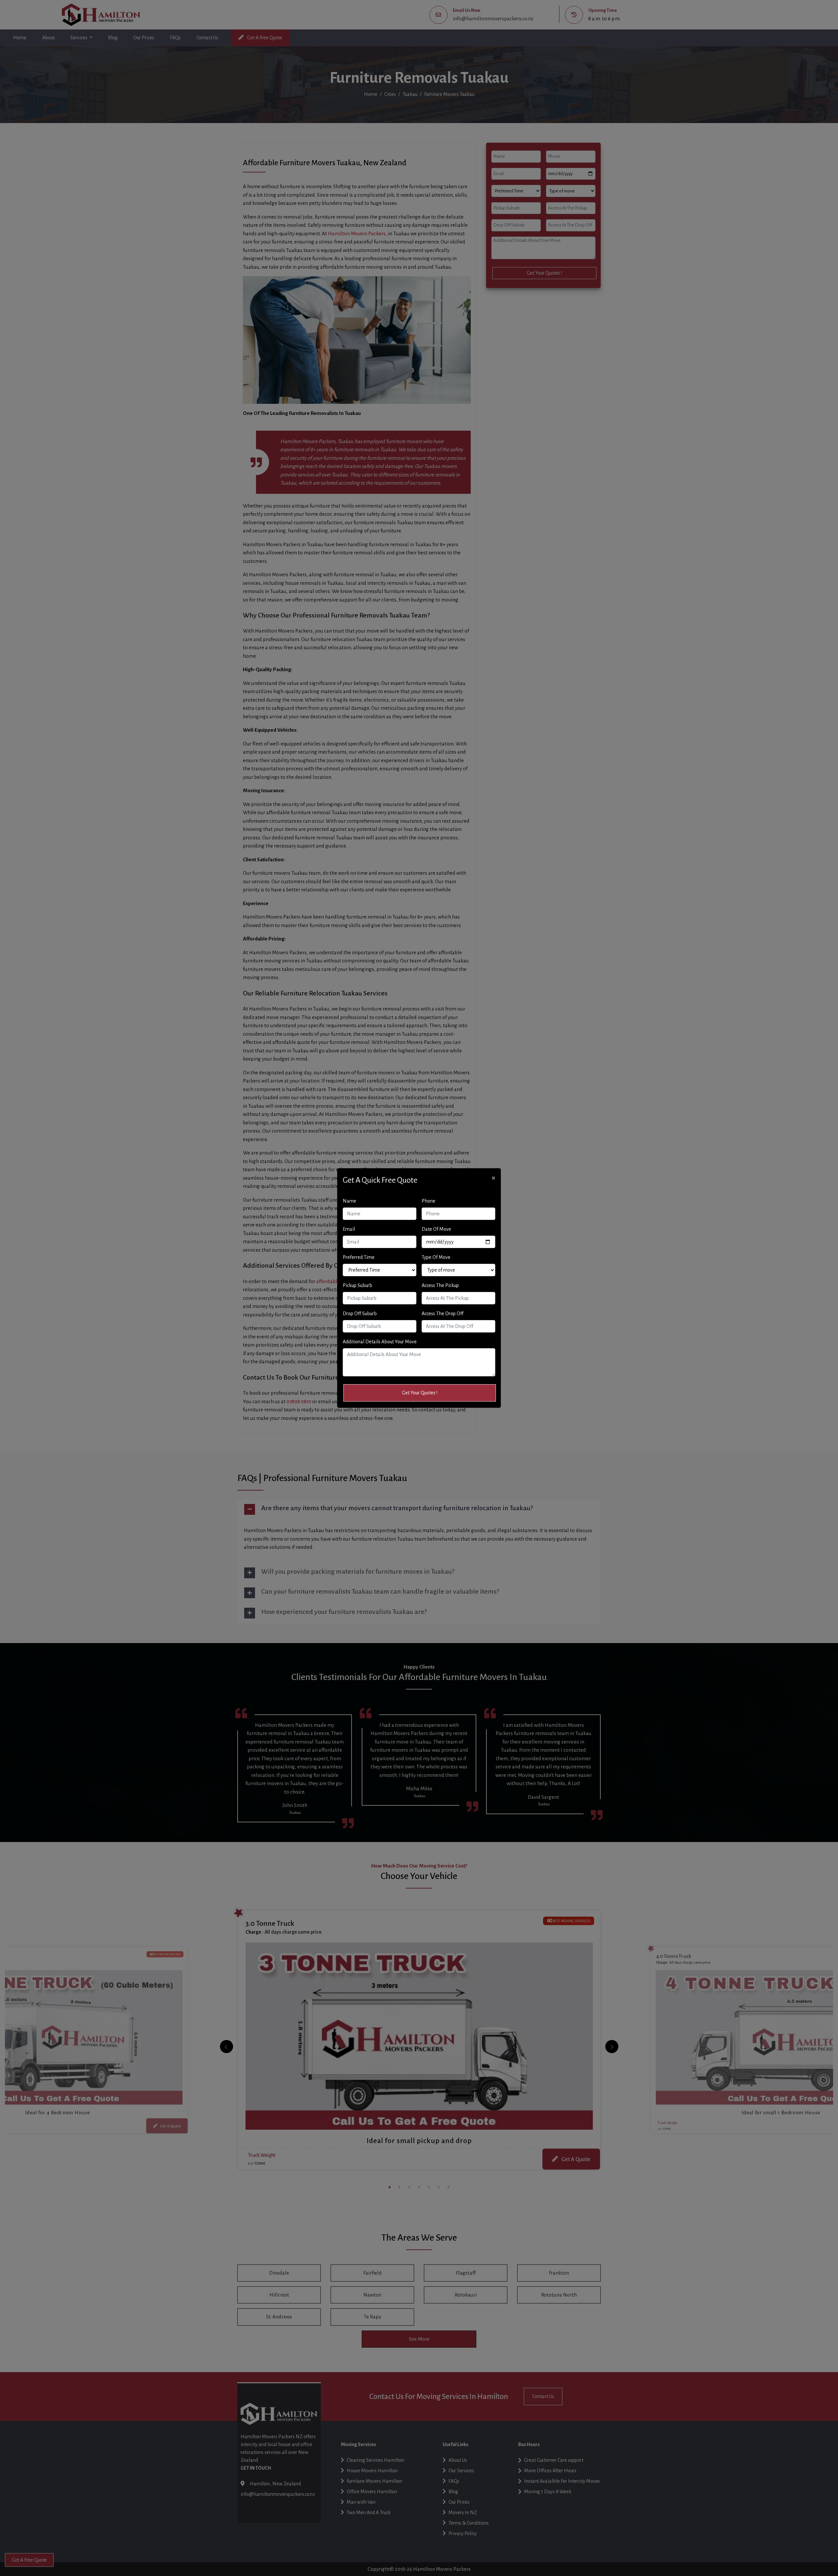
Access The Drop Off (443, 1314)
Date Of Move (436, 1229)
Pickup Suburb (357, 1285)
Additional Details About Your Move (380, 1342)
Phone (428, 1201)
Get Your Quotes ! (420, 1393)
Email (349, 1229)
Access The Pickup (440, 1285)
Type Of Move (436, 1257)
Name (349, 1201)
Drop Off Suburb (360, 1314)
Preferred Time (359, 1257)
